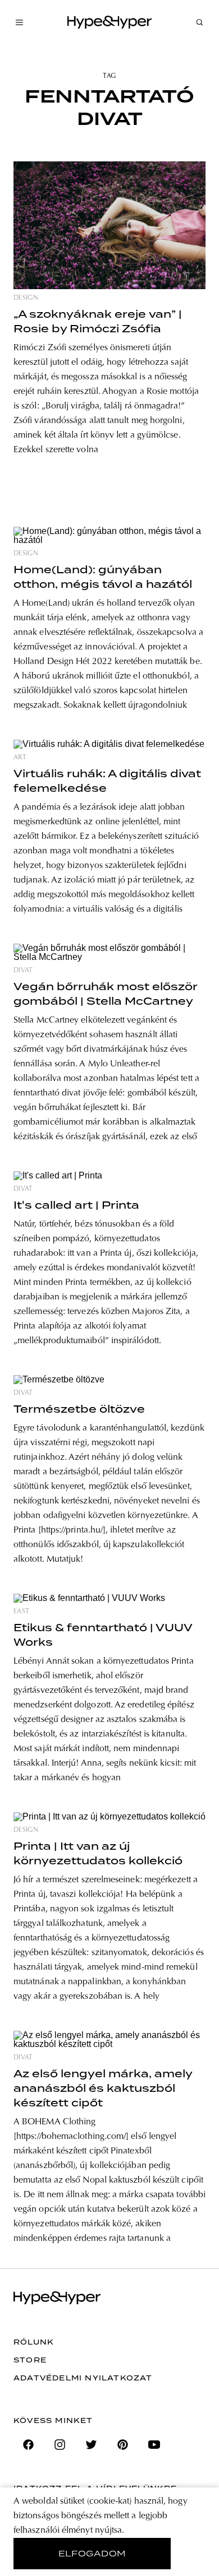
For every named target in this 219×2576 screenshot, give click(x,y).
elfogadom (92, 2554)
